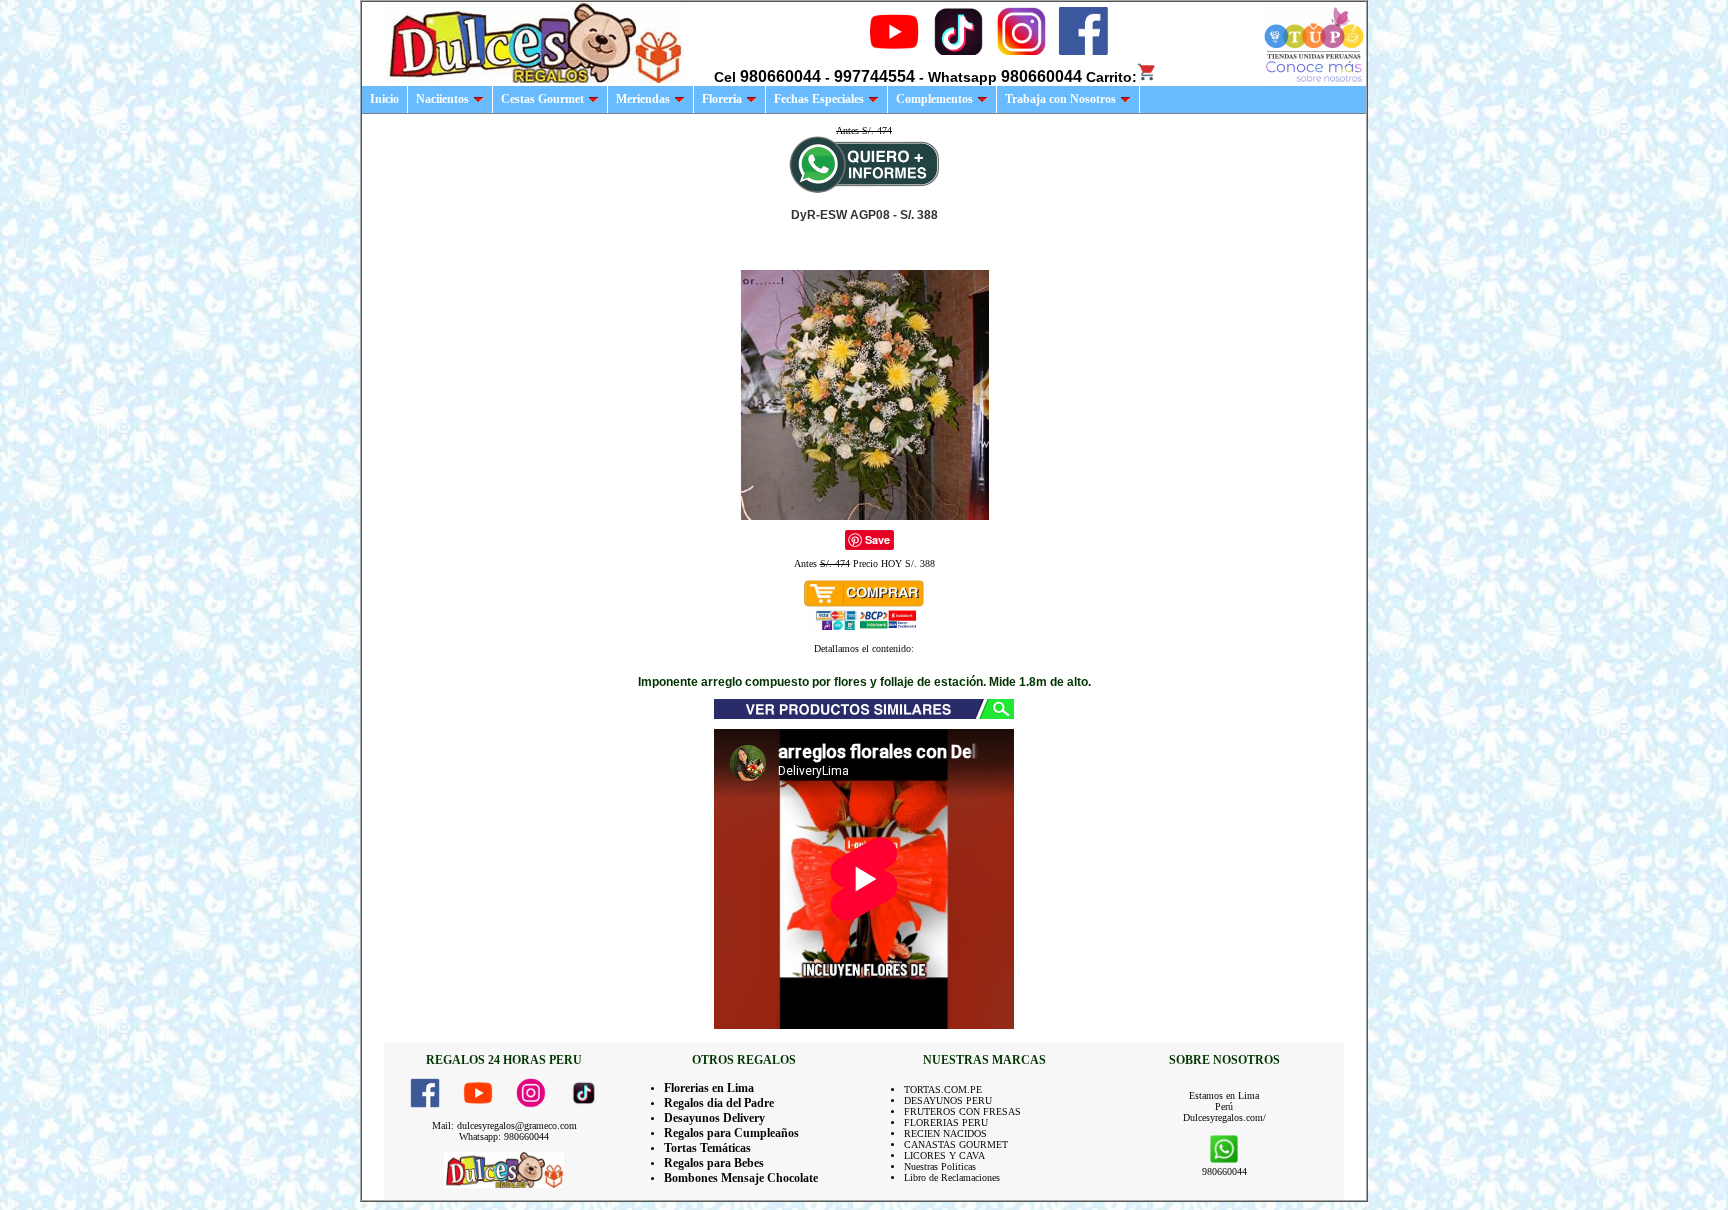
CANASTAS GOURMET (956, 1144)
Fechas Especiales (819, 99)
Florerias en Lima (709, 1088)
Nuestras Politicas (940, 1166)
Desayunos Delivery (714, 1118)
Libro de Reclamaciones (952, 1177)
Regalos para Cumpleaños (731, 1133)
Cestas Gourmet (542, 99)
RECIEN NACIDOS (945, 1133)
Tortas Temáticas (707, 1148)
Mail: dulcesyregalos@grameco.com (504, 1125)
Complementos (934, 99)
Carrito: (1111, 77)
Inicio (384, 99)
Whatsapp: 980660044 (504, 1136)
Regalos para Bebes (714, 1163)
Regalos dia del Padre (719, 1103)
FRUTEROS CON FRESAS (962, 1111)
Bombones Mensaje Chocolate (741, 1178)
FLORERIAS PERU (946, 1122)
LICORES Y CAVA (944, 1155)
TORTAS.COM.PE (943, 1089)
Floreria (722, 99)
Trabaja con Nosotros (1060, 99)
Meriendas (643, 99)
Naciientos (442, 99)
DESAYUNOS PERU (948, 1100)
